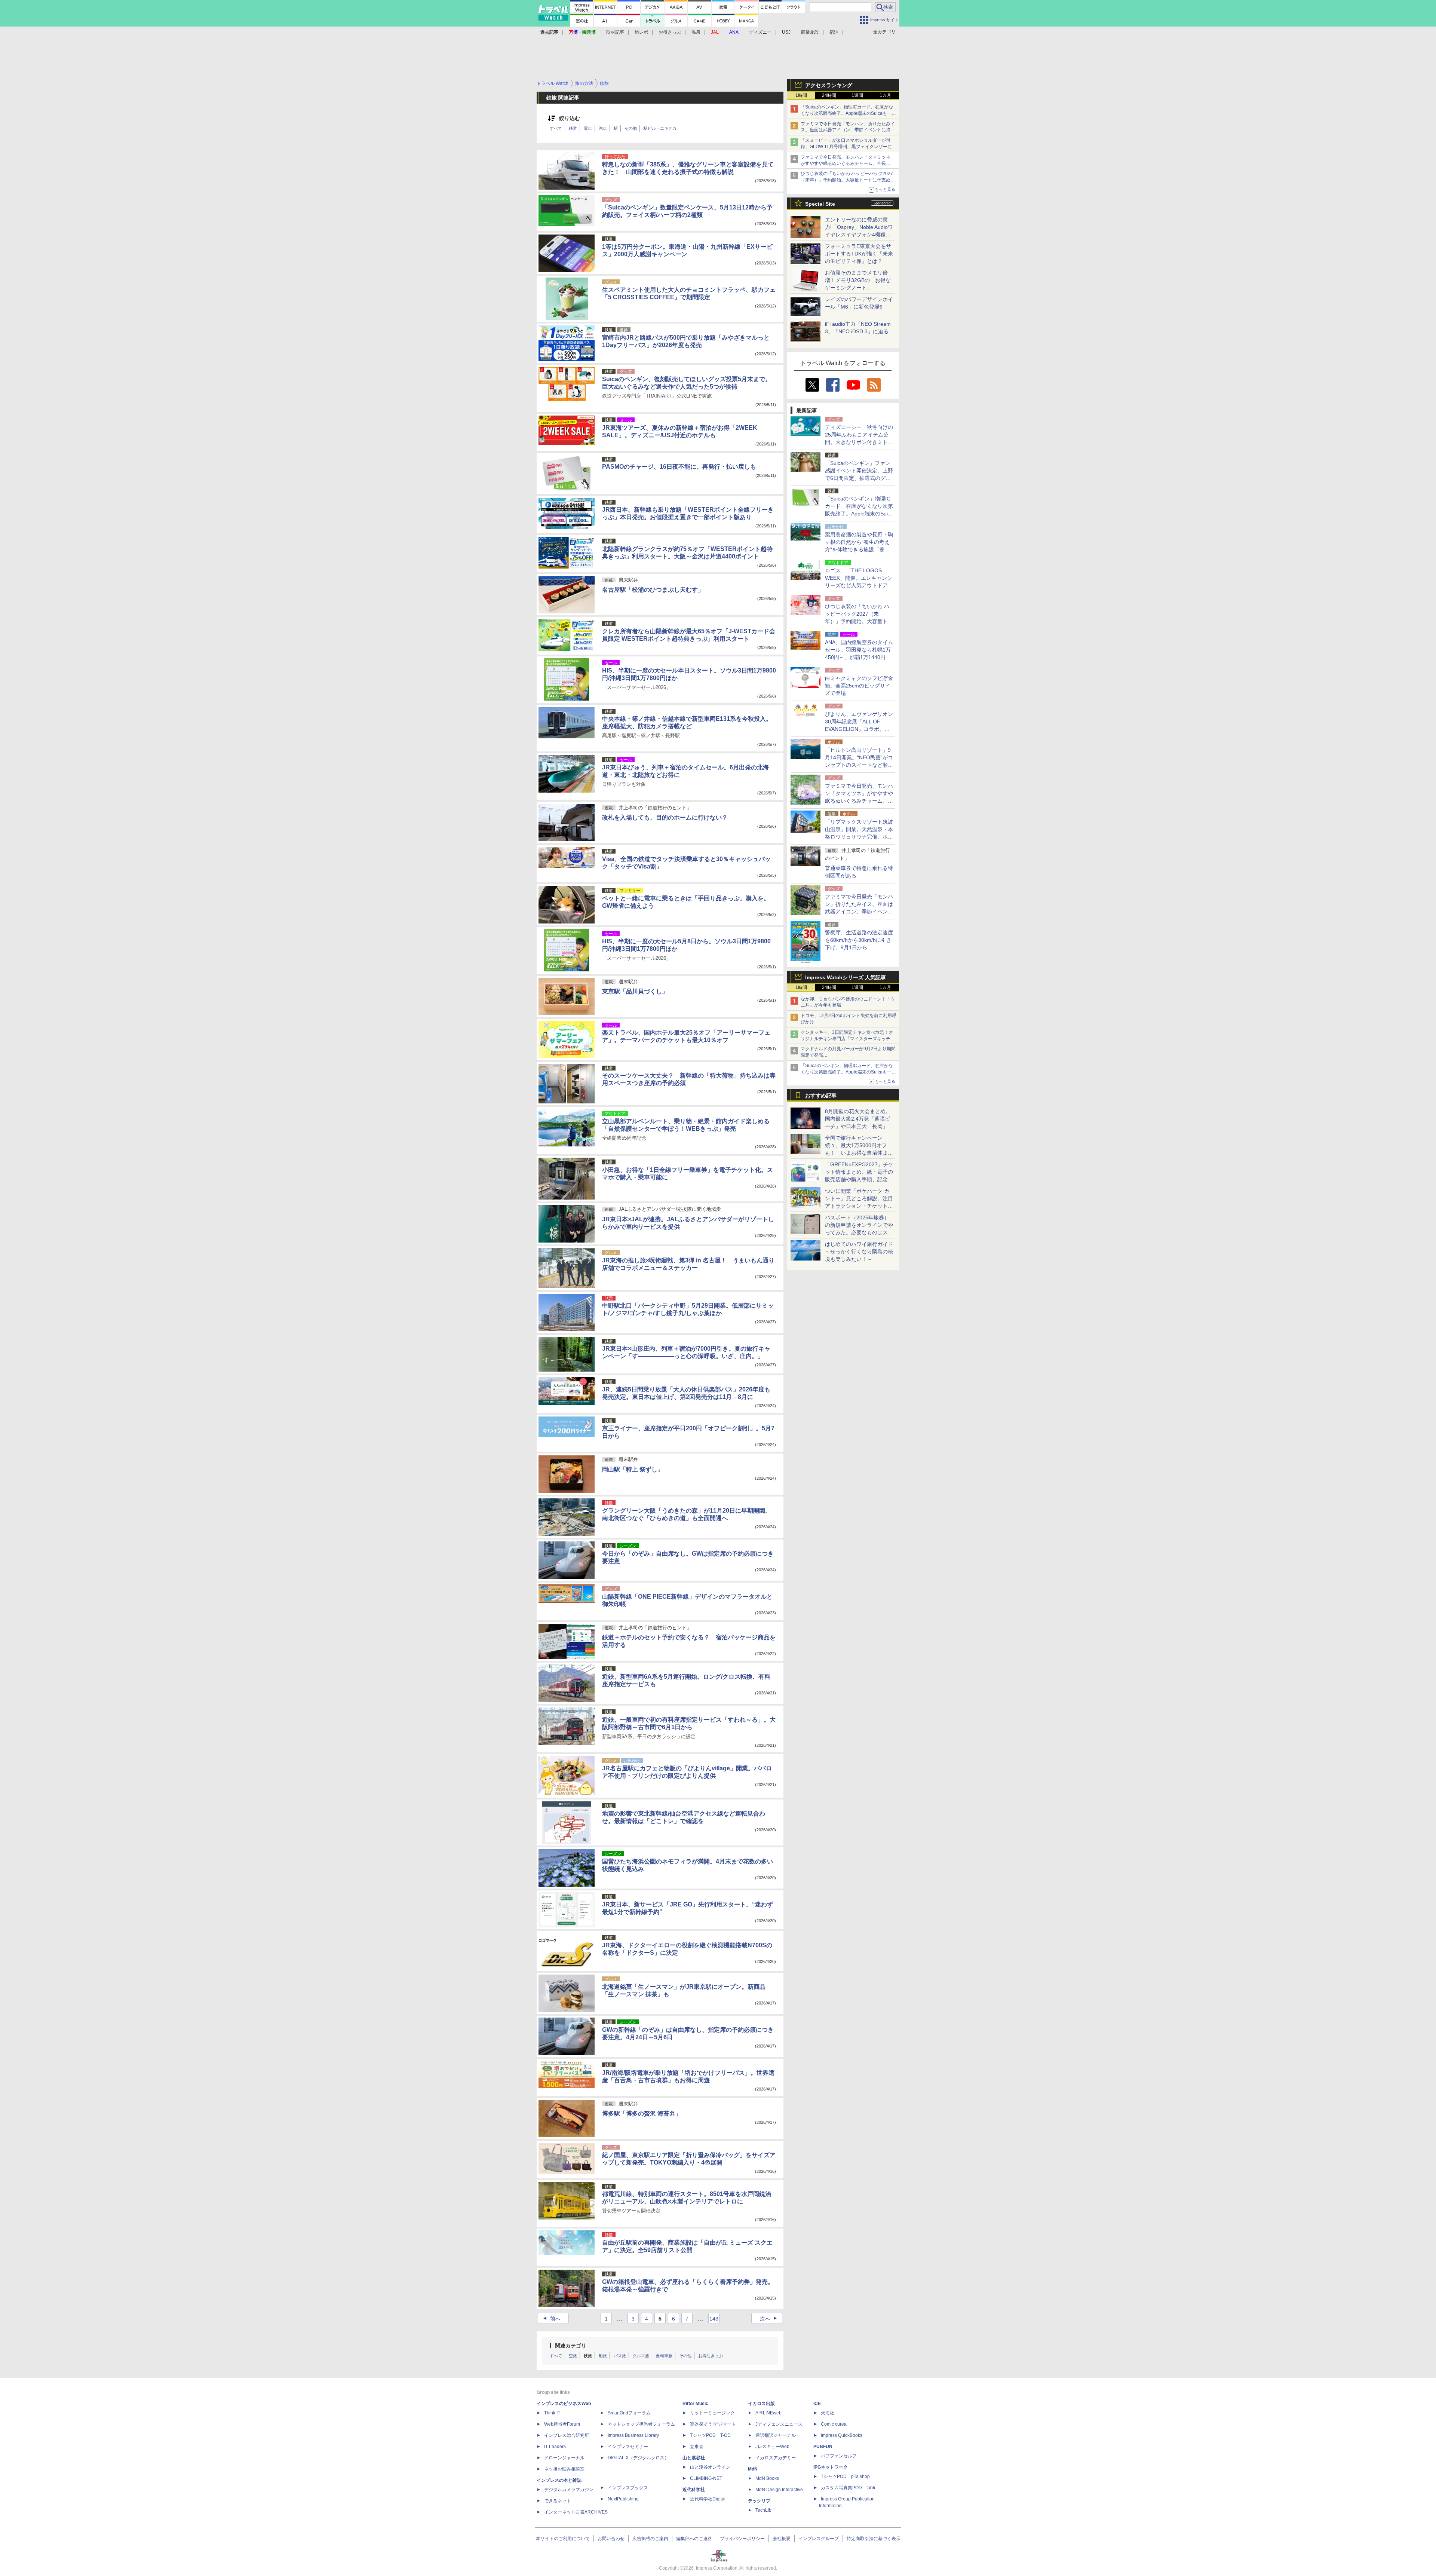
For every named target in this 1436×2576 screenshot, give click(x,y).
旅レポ (641, 32)
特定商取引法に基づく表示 (874, 2539)
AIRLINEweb (768, 2413)
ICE (817, 2404)
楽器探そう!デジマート (713, 2424)
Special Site (820, 204)
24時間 (829, 95)
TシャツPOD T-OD (710, 2435)
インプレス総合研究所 (567, 2435)
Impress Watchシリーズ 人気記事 (846, 977)
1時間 (801, 95)
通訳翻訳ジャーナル (776, 2435)
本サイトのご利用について (563, 2539)
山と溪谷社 (694, 2458)
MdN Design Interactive (779, 2490)
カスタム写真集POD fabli (848, 2488)
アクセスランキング (829, 85)
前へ (551, 2319)
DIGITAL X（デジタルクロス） (638, 2458)
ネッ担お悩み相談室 (564, 2469)
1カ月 (885, 95)
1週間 (857, 95)
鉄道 (573, 128)
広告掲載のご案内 (650, 2539)
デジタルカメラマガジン (569, 2490)
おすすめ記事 (821, 1096)
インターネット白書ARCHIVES (576, 2512)
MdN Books (767, 2478)
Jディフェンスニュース (779, 2424)
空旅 (573, 2356)
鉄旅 (588, 2356)
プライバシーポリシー (742, 2539)
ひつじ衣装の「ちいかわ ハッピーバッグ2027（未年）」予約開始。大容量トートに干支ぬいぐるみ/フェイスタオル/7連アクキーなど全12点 (848, 180)
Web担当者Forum (562, 2424)
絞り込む (570, 118)
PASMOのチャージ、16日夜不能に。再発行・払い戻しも (679, 467)
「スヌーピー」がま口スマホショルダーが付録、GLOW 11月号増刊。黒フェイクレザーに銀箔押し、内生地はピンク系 (849, 147)
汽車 (603, 128)
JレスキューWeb (772, 2447)
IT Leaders (555, 2447)
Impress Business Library (633, 2435)
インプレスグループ (819, 2539)
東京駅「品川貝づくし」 (635, 991)
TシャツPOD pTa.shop (845, 2477)
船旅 (603, 2356)
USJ (786, 32)
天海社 (828, 2413)
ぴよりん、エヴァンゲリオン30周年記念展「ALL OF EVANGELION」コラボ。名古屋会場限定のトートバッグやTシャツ (859, 729)
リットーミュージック (712, 2413)
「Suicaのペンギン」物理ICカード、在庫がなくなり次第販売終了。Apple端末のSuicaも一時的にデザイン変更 (848, 113)
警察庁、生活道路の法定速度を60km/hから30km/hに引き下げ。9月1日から (859, 940)
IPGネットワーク (831, 2467)
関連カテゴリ (571, 2346)
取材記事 (615, 32)
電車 (588, 128)
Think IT (552, 2413)
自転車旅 (664, 2356)
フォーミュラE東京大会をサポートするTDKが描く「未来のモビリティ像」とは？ (859, 254)
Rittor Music (695, 2404)
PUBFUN (823, 2447)
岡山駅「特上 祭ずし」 (633, 1469)
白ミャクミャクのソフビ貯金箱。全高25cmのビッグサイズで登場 (859, 686)
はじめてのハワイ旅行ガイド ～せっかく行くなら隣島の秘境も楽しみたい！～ (859, 1252)
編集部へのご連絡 (694, 2539)
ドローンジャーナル (564, 2458)
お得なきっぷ (711, 2356)
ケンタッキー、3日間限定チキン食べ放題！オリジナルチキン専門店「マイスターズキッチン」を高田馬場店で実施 (847, 1039)
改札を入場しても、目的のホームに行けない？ (665, 817)
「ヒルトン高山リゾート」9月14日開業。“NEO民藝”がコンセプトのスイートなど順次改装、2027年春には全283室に (859, 765)
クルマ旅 (641, 2356)
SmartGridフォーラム (629, 2413)
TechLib (763, 2510)
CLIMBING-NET (706, 2478)
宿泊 (834, 32)
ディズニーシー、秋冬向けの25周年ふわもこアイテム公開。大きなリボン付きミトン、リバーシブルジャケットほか (859, 442)
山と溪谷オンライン (710, 2467)
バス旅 (620, 2356)
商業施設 (810, 32)
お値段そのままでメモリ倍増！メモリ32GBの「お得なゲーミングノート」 (858, 280)
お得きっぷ (670, 32)
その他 (631, 128)
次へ (769, 2319)
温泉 (696, 32)
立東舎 (697, 2447)
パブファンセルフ (839, 2456)
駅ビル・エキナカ (660, 128)
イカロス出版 (761, 2404)
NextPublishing (623, 2499)
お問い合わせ (611, 2539)
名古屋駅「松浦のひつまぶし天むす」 (653, 590)
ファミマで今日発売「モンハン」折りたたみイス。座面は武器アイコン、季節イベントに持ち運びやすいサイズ (848, 130)
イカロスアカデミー (776, 2458)
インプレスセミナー (628, 2447)
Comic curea (834, 2424)
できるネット (558, 2501)
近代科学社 (694, 2490)
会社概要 (782, 2539)
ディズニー (760, 32)
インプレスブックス (628, 2488)
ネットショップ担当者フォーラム (641, 2424)
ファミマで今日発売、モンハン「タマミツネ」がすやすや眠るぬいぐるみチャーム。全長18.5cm (848, 163)
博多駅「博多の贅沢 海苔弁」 (642, 2114)
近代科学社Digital (708, 2499)
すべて (556, 128)
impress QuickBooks (842, 2435)
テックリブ (759, 2501)
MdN (753, 2469)
